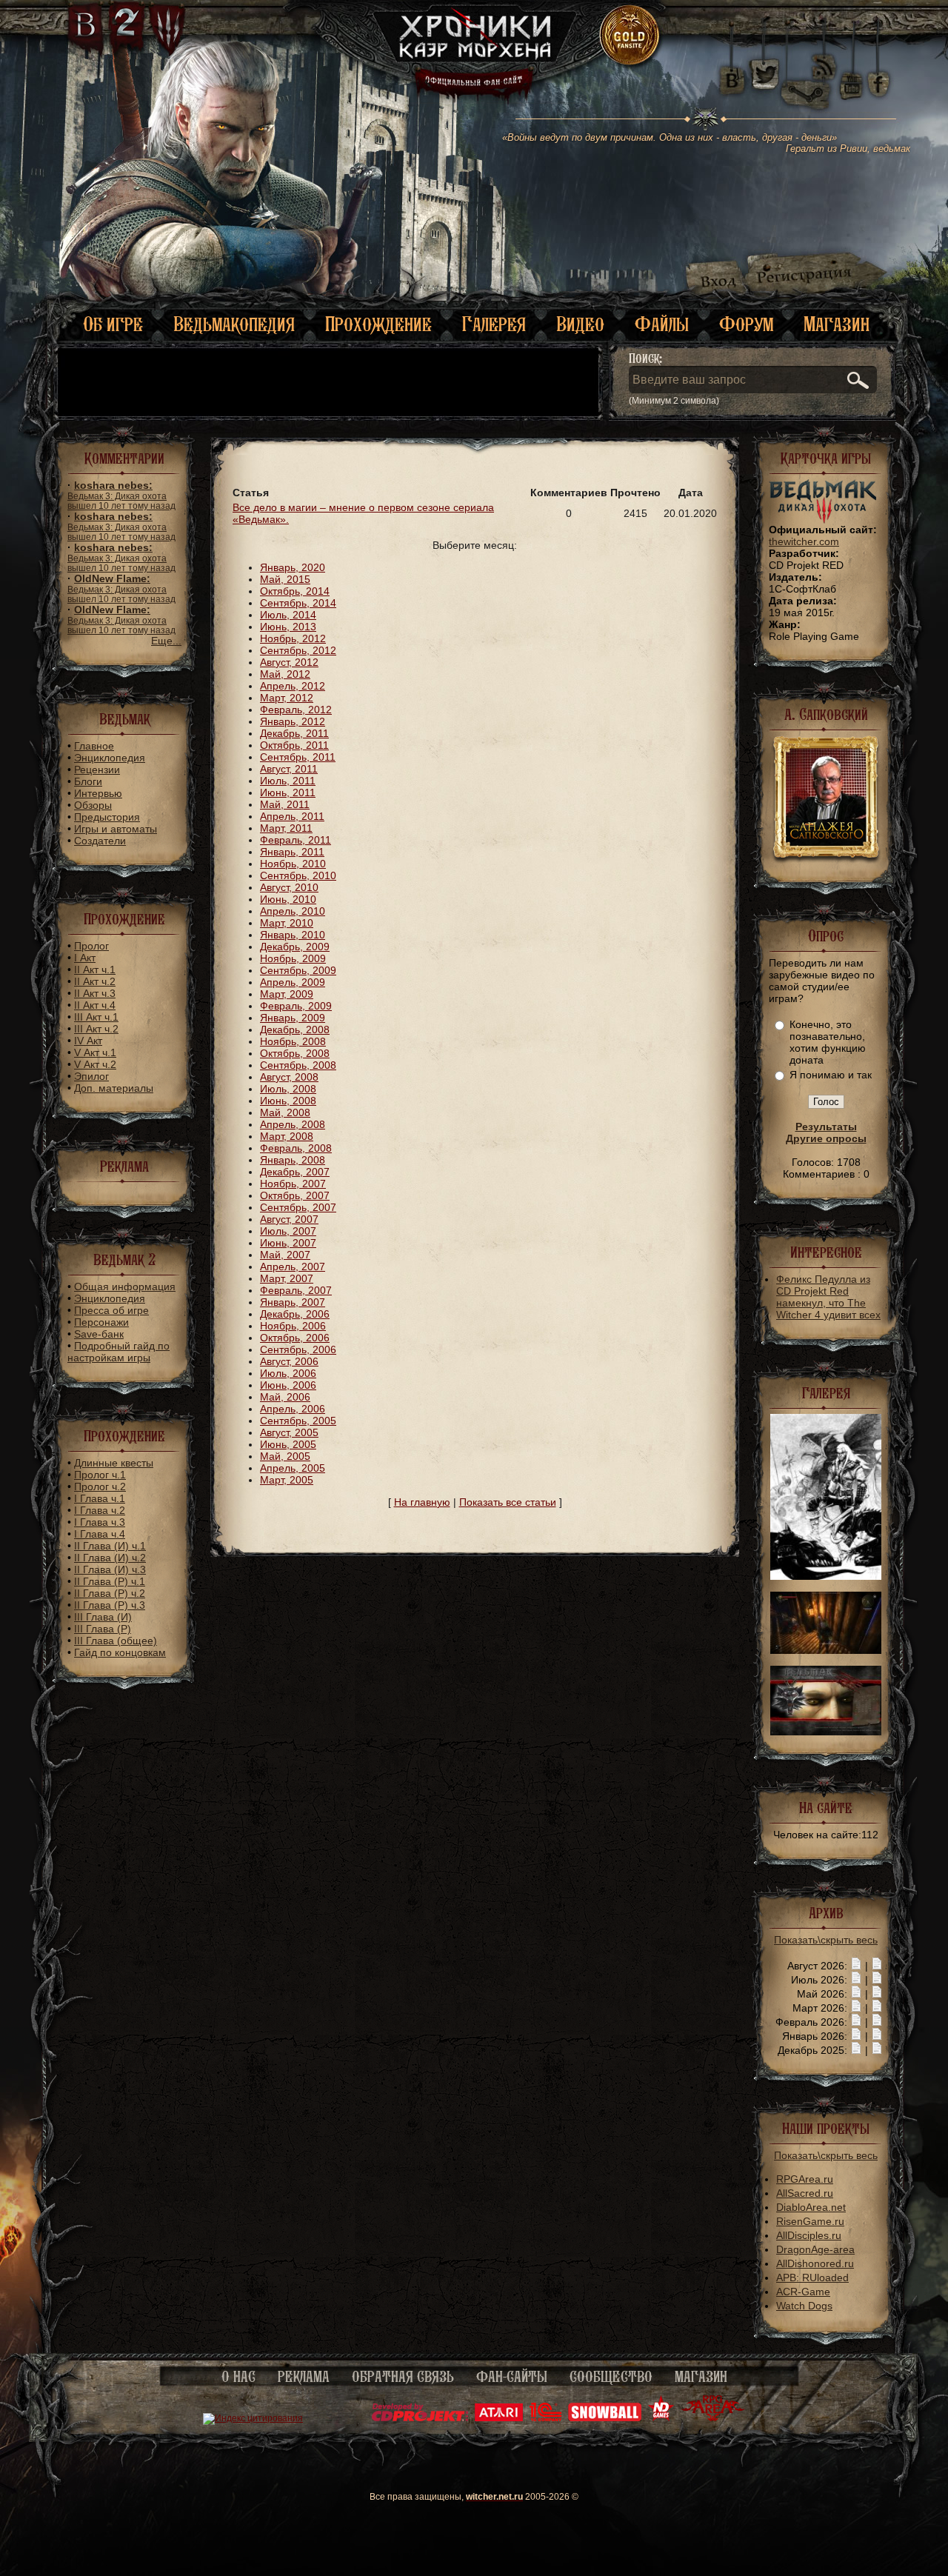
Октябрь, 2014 (295, 591)
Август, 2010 (289, 887)
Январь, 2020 (293, 567)
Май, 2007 (285, 1255)
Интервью (98, 793)
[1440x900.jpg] (826, 1732)
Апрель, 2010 (293, 911)
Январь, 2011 (292, 852)
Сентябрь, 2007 (298, 1207)
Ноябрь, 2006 (293, 1326)
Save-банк (99, 1334)
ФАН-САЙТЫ (512, 2377)
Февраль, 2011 (296, 840)
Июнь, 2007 (288, 1243)
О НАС (238, 2377)
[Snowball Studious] (605, 2418)
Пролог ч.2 (100, 1486)
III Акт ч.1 (96, 1017)
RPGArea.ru (805, 2179)
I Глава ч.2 (100, 1510)
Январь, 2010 (293, 935)
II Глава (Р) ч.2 (110, 1593)
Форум (746, 324)
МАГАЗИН (701, 2377)
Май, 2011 (285, 804)
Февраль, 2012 (296, 710)
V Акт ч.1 (95, 1052)
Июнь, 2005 (288, 1444)
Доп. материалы (114, 1088)
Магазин (837, 324)
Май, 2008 (285, 1112)
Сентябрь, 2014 (298, 603)
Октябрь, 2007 (295, 1195)
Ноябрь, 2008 (293, 1041)
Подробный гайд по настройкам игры (118, 1352)
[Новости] (856, 1966)
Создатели (100, 841)
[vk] (732, 74)
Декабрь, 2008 (295, 1030)
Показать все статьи (508, 1502)
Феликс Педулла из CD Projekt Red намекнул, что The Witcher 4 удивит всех (828, 1297)
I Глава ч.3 (100, 1522)
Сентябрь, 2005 (298, 1421)
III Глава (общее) (116, 1641)
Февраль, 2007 (296, 1290)
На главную (422, 1502)
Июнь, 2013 (288, 627)
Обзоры (93, 805)
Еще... (166, 641)
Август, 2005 (289, 1432)
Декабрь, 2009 (295, 947)
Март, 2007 (287, 1278)
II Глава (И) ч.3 (110, 1569)
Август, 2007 (289, 1219)
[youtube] (851, 74)
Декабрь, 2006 (295, 1314)
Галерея (494, 324)
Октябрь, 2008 (295, 1053)
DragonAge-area (815, 2249)
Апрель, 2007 (293, 1267)
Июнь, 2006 (288, 1385)
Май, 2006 (285, 1397)
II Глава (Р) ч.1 (110, 1581)
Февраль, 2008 (296, 1148)
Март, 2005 (287, 1480)
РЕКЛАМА (304, 2377)
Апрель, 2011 (292, 816)
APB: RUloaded (812, 2278)
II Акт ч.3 (95, 993)
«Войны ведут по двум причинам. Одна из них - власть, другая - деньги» (706, 143)
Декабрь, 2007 (295, 1172)
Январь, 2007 (293, 1302)
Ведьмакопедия (234, 324)
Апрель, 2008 (293, 1124)
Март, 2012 (287, 698)
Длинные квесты (114, 1463)
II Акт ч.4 (95, 1005)
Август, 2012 (289, 662)
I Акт (85, 958)
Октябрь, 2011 (294, 745)
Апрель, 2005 (293, 1468)
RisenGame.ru (810, 2221)
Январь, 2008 (293, 1160)
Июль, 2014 (288, 615)
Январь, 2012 (293, 721)
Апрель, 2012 (293, 686)
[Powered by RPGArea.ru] (713, 2418)
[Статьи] (877, 1966)
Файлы (662, 324)
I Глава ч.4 (100, 1534)
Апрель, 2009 (293, 982)
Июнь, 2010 (288, 899)
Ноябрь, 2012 (293, 638)
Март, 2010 (287, 923)
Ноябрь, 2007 (293, 1184)
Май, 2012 (285, 674)
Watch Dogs (804, 2306)
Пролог (91, 946)
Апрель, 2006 (293, 1409)
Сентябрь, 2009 (298, 970)
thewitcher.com (804, 541)
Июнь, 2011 (288, 793)
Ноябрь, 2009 (293, 958)
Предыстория (107, 817)
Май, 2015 (285, 579)
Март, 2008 (287, 1136)
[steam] (809, 74)
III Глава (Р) (103, 1629)
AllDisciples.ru (809, 2235)
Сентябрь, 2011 (298, 757)
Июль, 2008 (288, 1089)
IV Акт (88, 1041)
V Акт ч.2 (95, 1064)
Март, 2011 (286, 828)
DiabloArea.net (811, 2207)
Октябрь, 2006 (295, 1338)
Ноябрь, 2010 (293, 864)
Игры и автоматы (116, 829)
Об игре (113, 324)
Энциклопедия (110, 758)
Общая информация (125, 1287)
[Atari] (499, 2418)
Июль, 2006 (288, 1373)
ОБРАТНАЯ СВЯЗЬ (403, 2377)
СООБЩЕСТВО (611, 2377)
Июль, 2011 (288, 781)
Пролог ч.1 (100, 1475)
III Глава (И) (103, 1617)
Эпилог (91, 1076)
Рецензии (97, 770)
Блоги (88, 781)
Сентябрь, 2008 (298, 1065)
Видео (580, 324)
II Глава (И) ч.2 (110, 1558)
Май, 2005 (285, 1456)
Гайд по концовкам (120, 1652)
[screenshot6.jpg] (826, 1576)
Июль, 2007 (288, 1231)
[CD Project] (420, 2418)
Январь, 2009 (293, 1018)
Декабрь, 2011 (294, 733)
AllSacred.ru (805, 2193)
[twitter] (763, 74)
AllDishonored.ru (815, 2263)
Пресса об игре (111, 1310)
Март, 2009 (287, 994)
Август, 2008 (289, 1077)
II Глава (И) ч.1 (110, 1546)
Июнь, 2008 (288, 1101)
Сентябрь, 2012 (298, 650)
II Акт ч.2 (95, 981)
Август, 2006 (289, 1361)
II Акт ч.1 (95, 970)
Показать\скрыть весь (826, 1940)
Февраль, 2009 (296, 1006)
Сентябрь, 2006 (298, 1349)
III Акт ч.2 (96, 1029)
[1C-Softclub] (545, 2418)
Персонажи (101, 1322)
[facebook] (879, 74)
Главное (94, 746)
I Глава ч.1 (100, 1498)
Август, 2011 (289, 769)
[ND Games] (661, 2418)
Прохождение (378, 324)
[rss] (824, 57)
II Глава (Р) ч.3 (110, 1605)
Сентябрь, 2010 (298, 875)
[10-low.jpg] (826, 1650)
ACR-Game (803, 2292)
